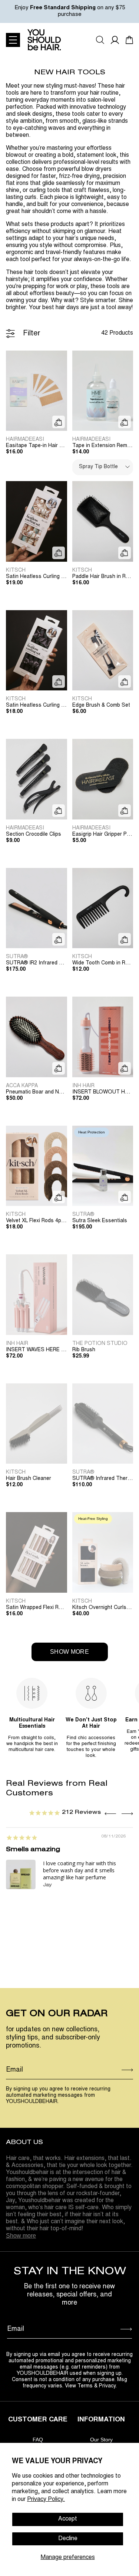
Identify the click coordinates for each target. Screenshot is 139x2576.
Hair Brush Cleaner (29, 1479)
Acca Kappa (22, 1086)
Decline (68, 2539)
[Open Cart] (129, 40)
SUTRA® (17, 957)
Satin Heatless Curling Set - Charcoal (37, 706)
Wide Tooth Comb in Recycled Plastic (103, 963)
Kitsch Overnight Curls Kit (103, 1608)
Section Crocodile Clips (34, 835)
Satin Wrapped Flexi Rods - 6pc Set (37, 1608)
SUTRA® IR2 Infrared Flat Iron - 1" (37, 963)
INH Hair (83, 1086)
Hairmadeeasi (25, 440)
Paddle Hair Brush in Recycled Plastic (103, 577)
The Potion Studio (100, 1344)
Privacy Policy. (46, 2499)
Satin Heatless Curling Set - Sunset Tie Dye (37, 577)
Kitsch (16, 571)
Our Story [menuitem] (101, 2440)
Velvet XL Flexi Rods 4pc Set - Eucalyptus (37, 1221)
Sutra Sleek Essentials (100, 1221)
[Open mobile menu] (13, 40)
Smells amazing (33, 1850)
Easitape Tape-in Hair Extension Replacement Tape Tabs (37, 446)
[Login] (115, 40)
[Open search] (100, 40)
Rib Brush (84, 1350)
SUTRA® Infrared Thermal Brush (103, 1479)
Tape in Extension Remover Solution (103, 446)
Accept (68, 2519)
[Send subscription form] (127, 2070)
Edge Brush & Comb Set (101, 706)
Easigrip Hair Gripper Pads (103, 835)
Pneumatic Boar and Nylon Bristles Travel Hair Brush (37, 1092)
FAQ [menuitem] (38, 2440)
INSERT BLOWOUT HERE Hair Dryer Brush (103, 1092)
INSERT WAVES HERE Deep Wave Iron (37, 1350)
